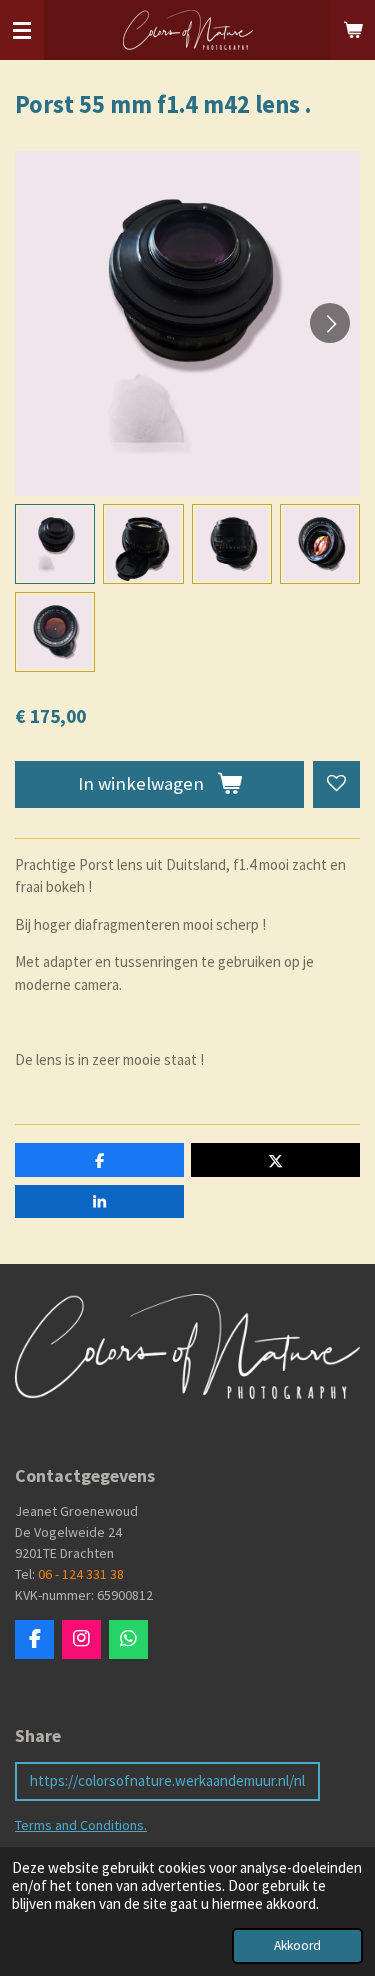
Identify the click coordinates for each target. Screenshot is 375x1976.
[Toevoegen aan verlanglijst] (336, 784)
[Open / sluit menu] (22, 30)
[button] (55, 544)
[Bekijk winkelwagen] (353, 30)
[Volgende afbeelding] (330, 323)
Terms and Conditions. (81, 1825)
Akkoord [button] (297, 1945)
